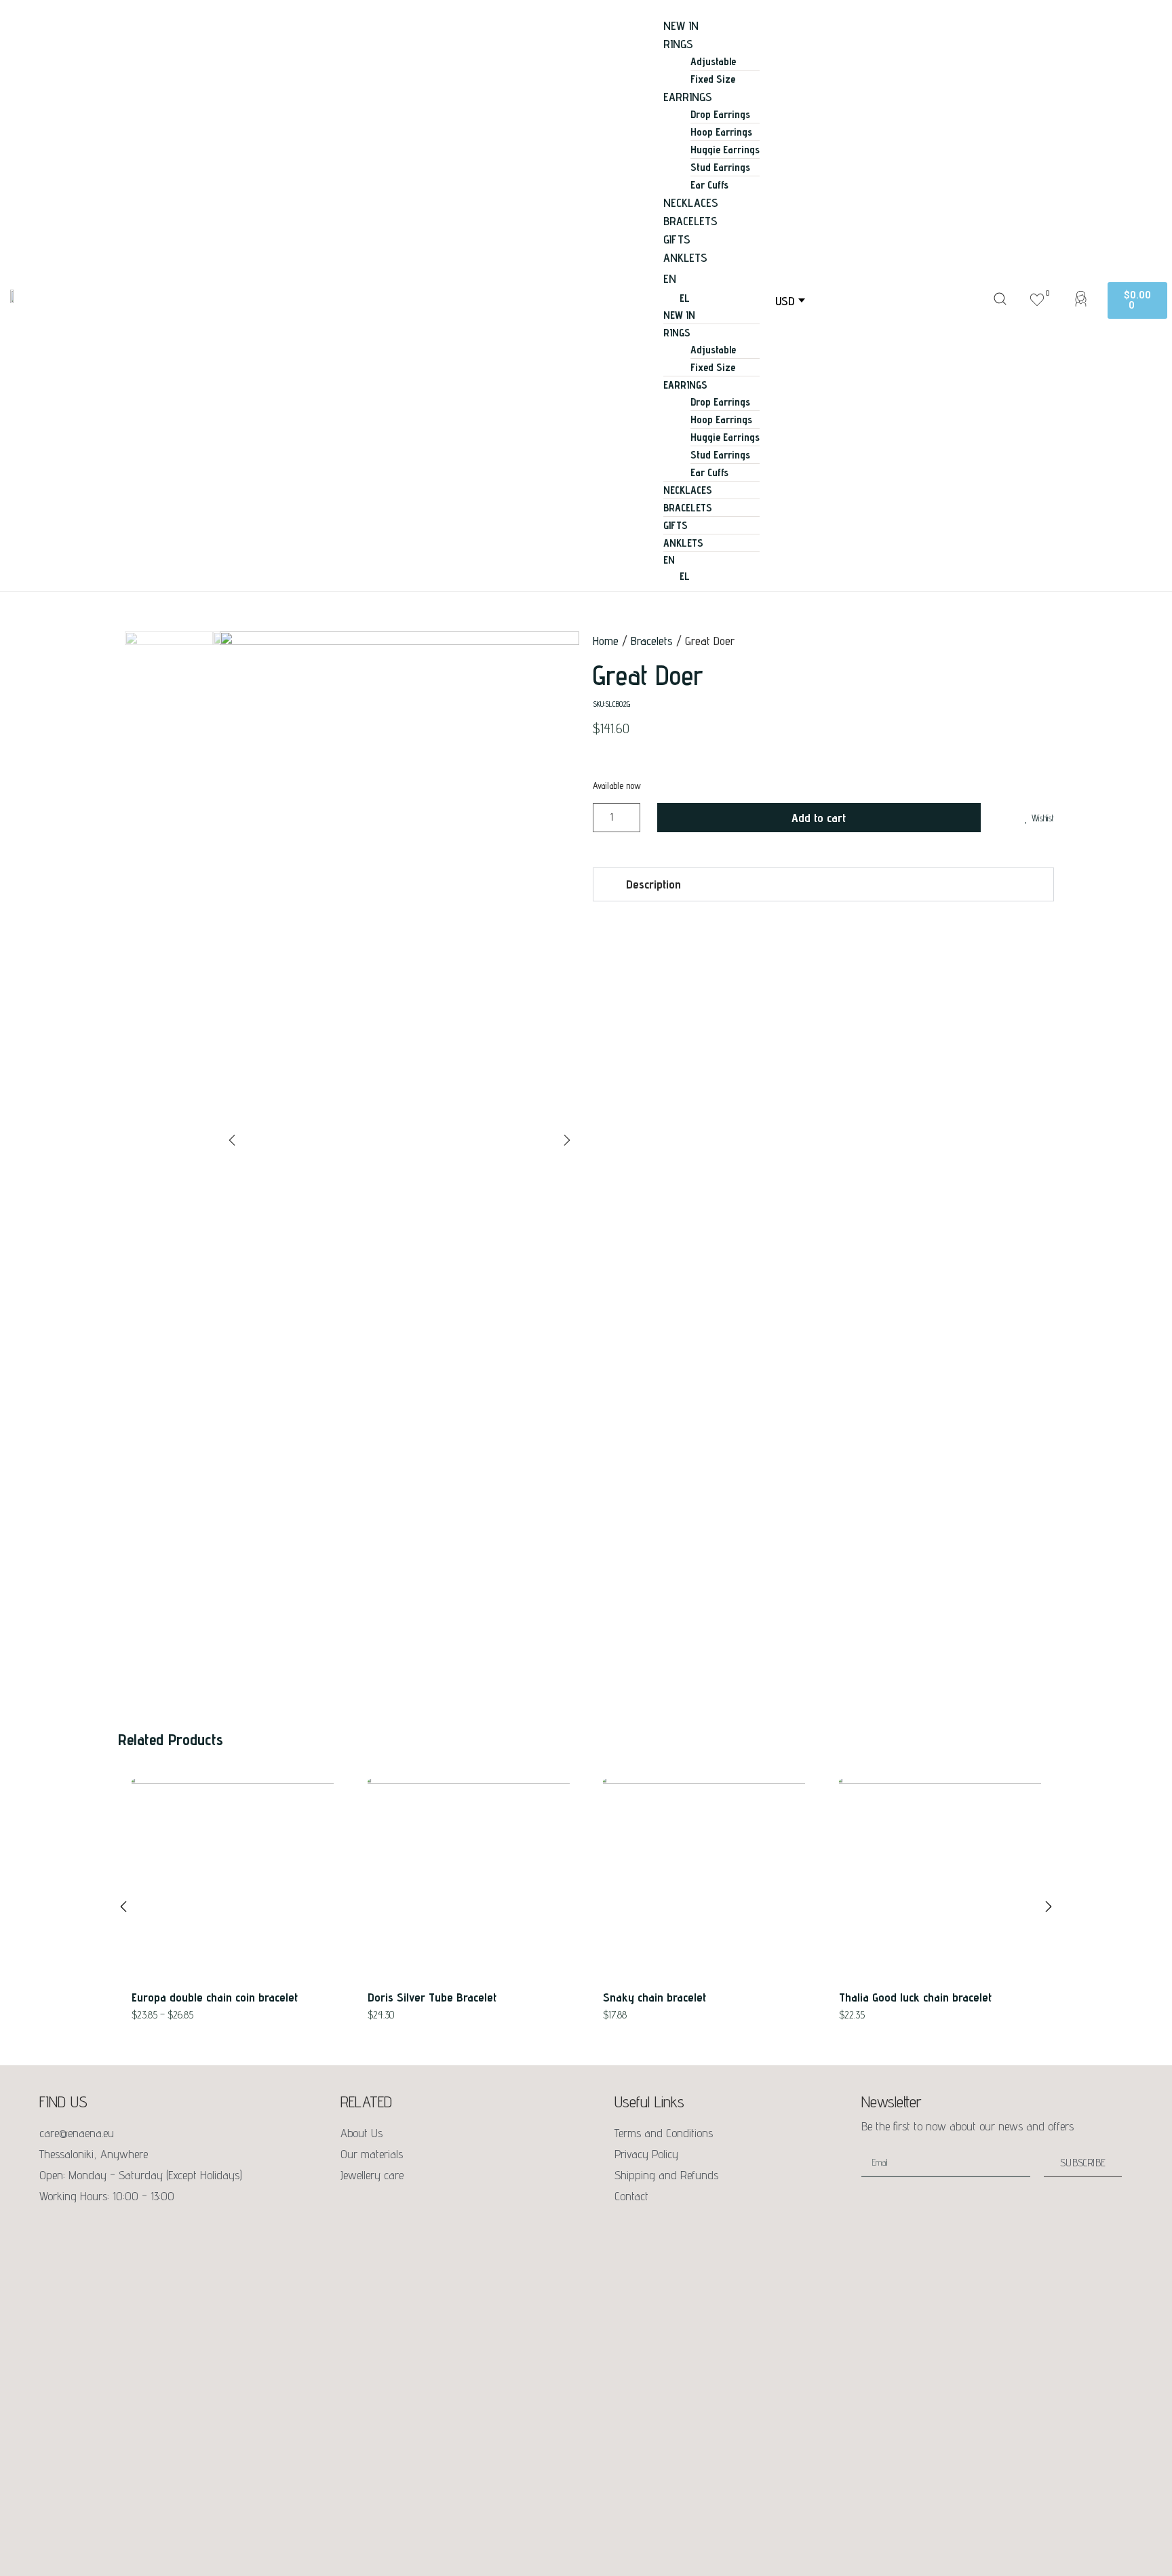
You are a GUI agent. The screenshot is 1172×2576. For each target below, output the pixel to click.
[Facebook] (50, 2229)
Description (653, 884)
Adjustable (713, 61)
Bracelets (690, 221)
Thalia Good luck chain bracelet (915, 1997)
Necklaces (691, 202)
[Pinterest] (107, 2229)
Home (606, 641)
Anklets (685, 257)
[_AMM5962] (399, 811)
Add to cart (819, 818)
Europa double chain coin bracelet (215, 1997)
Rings (678, 44)
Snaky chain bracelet (655, 1997)
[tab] (823, 884)
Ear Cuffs (709, 185)
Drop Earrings (720, 114)
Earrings (688, 97)
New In (681, 25)
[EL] (725, 577)
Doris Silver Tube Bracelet (432, 1997)
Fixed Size (713, 79)
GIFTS (677, 239)
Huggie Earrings (725, 150)
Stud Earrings (720, 167)
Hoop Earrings (721, 132)
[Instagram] (79, 2229)
